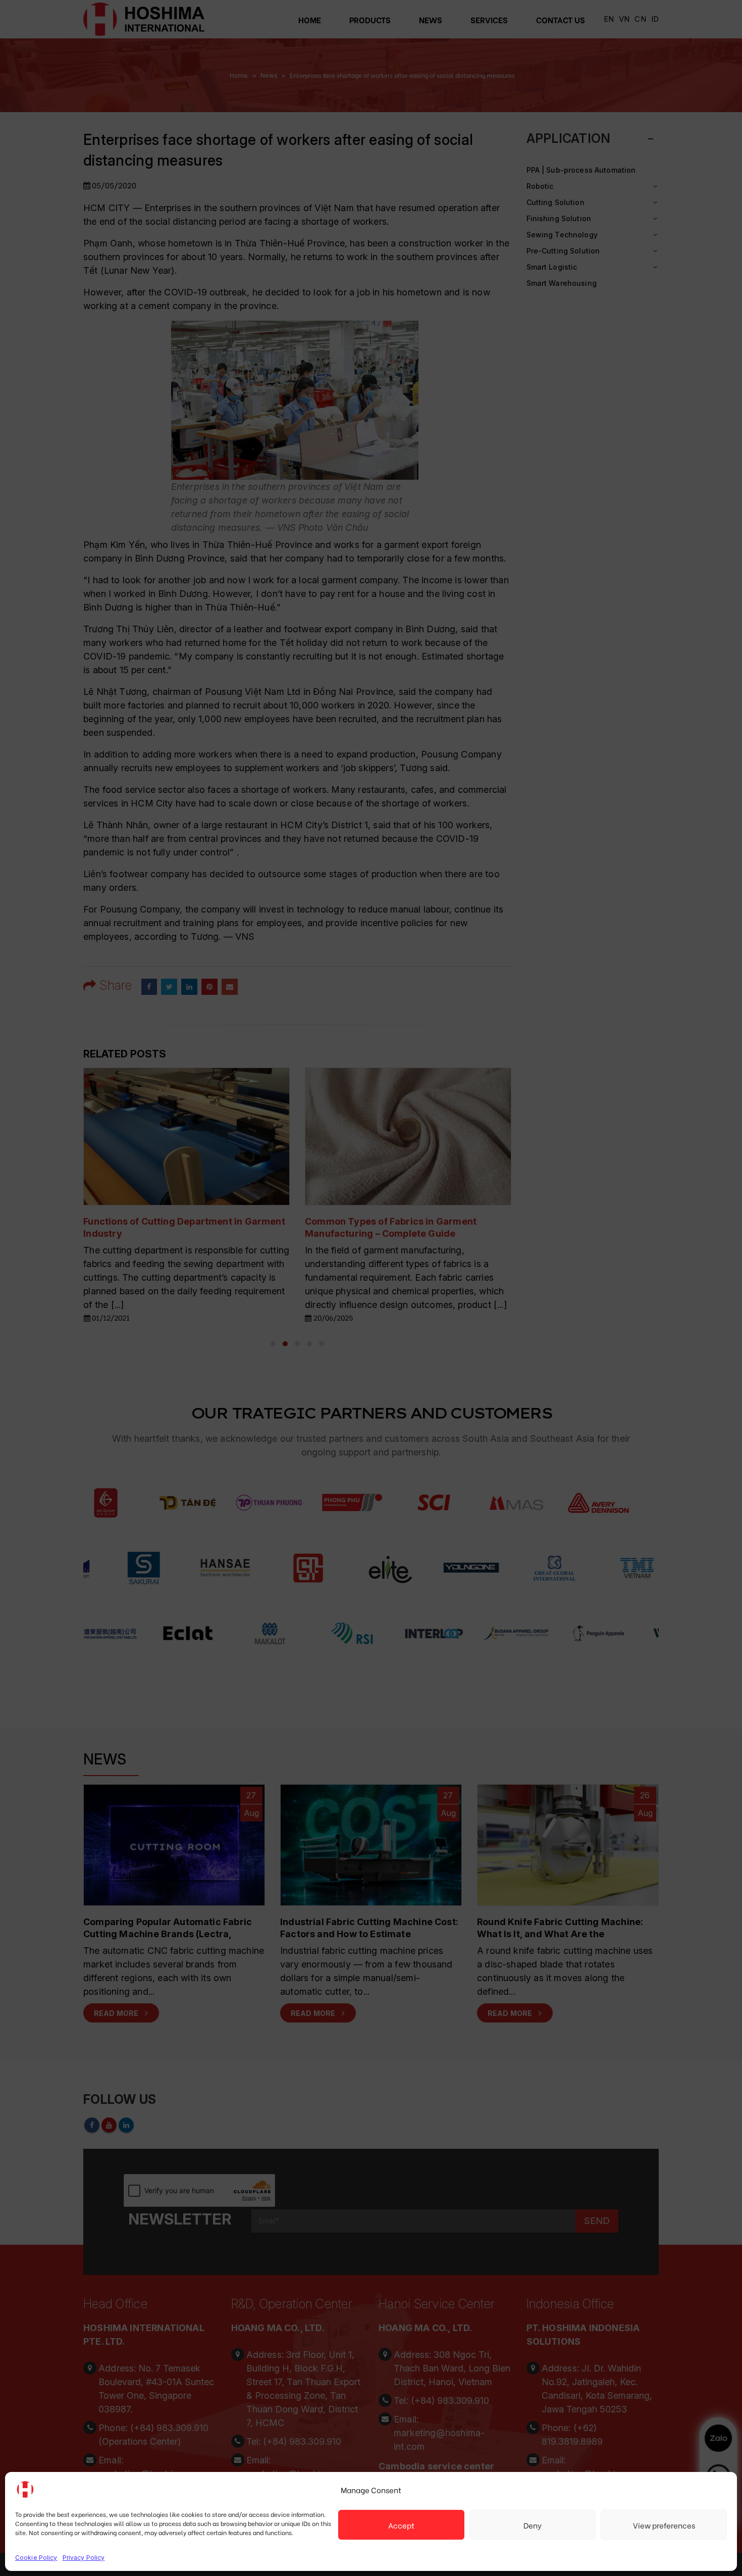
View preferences (664, 2525)
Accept (401, 2525)
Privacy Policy (84, 2558)
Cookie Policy (36, 2558)
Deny (533, 2525)
